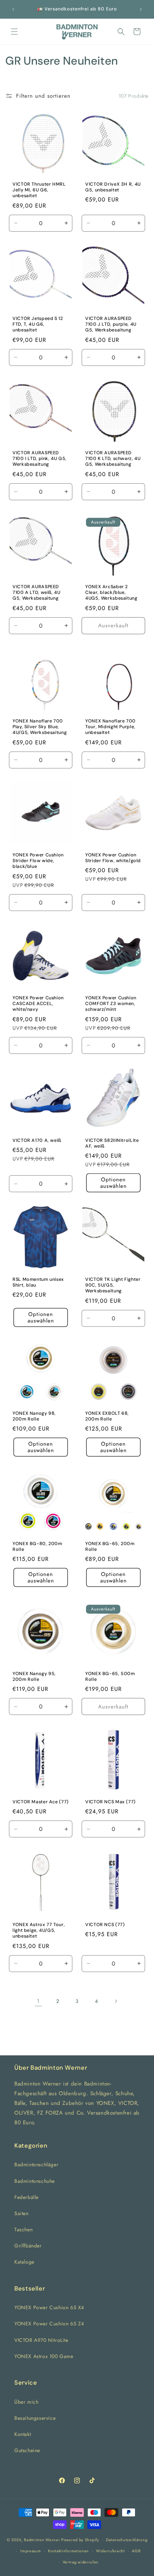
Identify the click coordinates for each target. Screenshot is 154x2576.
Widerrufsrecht (110, 2551)
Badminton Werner (42, 2540)
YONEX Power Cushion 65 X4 (49, 2307)
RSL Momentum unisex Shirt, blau (38, 1282)
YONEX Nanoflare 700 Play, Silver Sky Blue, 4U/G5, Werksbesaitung (40, 727)
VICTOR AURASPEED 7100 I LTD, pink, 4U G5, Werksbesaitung (40, 459)
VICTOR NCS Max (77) (110, 1802)
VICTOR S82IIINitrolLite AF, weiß (112, 1143)
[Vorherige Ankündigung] (13, 9)
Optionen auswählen (114, 1183)
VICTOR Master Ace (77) (41, 1802)
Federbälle (27, 2197)
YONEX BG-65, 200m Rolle (110, 1547)
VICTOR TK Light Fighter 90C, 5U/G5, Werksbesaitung (113, 1285)
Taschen (23, 2229)
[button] (14, 32)
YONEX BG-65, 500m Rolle (110, 1677)
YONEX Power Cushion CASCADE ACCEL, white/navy (38, 1004)
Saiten (21, 2213)
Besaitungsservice (35, 2418)
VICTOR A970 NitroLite (41, 2340)
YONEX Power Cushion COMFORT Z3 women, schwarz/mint (111, 1004)
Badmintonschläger (36, 2165)
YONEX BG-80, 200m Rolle (37, 1547)
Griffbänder (28, 2246)
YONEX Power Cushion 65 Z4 (49, 2324)
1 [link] (38, 2001)
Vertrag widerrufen (81, 2562)
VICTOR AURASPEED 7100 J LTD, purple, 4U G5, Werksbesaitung (111, 324)
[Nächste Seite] (116, 2001)
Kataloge (24, 2262)
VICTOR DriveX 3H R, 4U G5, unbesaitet (113, 187)
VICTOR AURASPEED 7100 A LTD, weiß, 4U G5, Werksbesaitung (37, 592)
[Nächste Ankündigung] (141, 9)
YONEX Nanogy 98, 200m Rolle (34, 1416)
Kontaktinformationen (68, 2551)
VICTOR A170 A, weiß (37, 1140)
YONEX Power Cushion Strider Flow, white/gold (113, 858)
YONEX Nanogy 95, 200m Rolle (34, 1677)
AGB (136, 2551)
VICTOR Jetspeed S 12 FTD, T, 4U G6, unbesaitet (38, 324)
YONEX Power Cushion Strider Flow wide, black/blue (38, 861)
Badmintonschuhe (35, 2181)
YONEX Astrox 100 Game (44, 2356)
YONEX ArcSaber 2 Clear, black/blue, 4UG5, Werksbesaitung (111, 592)
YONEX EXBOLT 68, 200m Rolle (107, 1416)
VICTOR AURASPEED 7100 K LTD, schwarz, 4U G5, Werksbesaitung (113, 459)
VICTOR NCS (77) (105, 1925)
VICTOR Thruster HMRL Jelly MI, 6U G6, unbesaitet (39, 190)
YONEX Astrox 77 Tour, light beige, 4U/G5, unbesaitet (39, 1930)
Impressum (31, 2551)
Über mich (26, 2402)
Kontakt (23, 2434)
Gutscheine (27, 2450)
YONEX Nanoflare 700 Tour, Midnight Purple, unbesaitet (110, 727)
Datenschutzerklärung (127, 2540)
